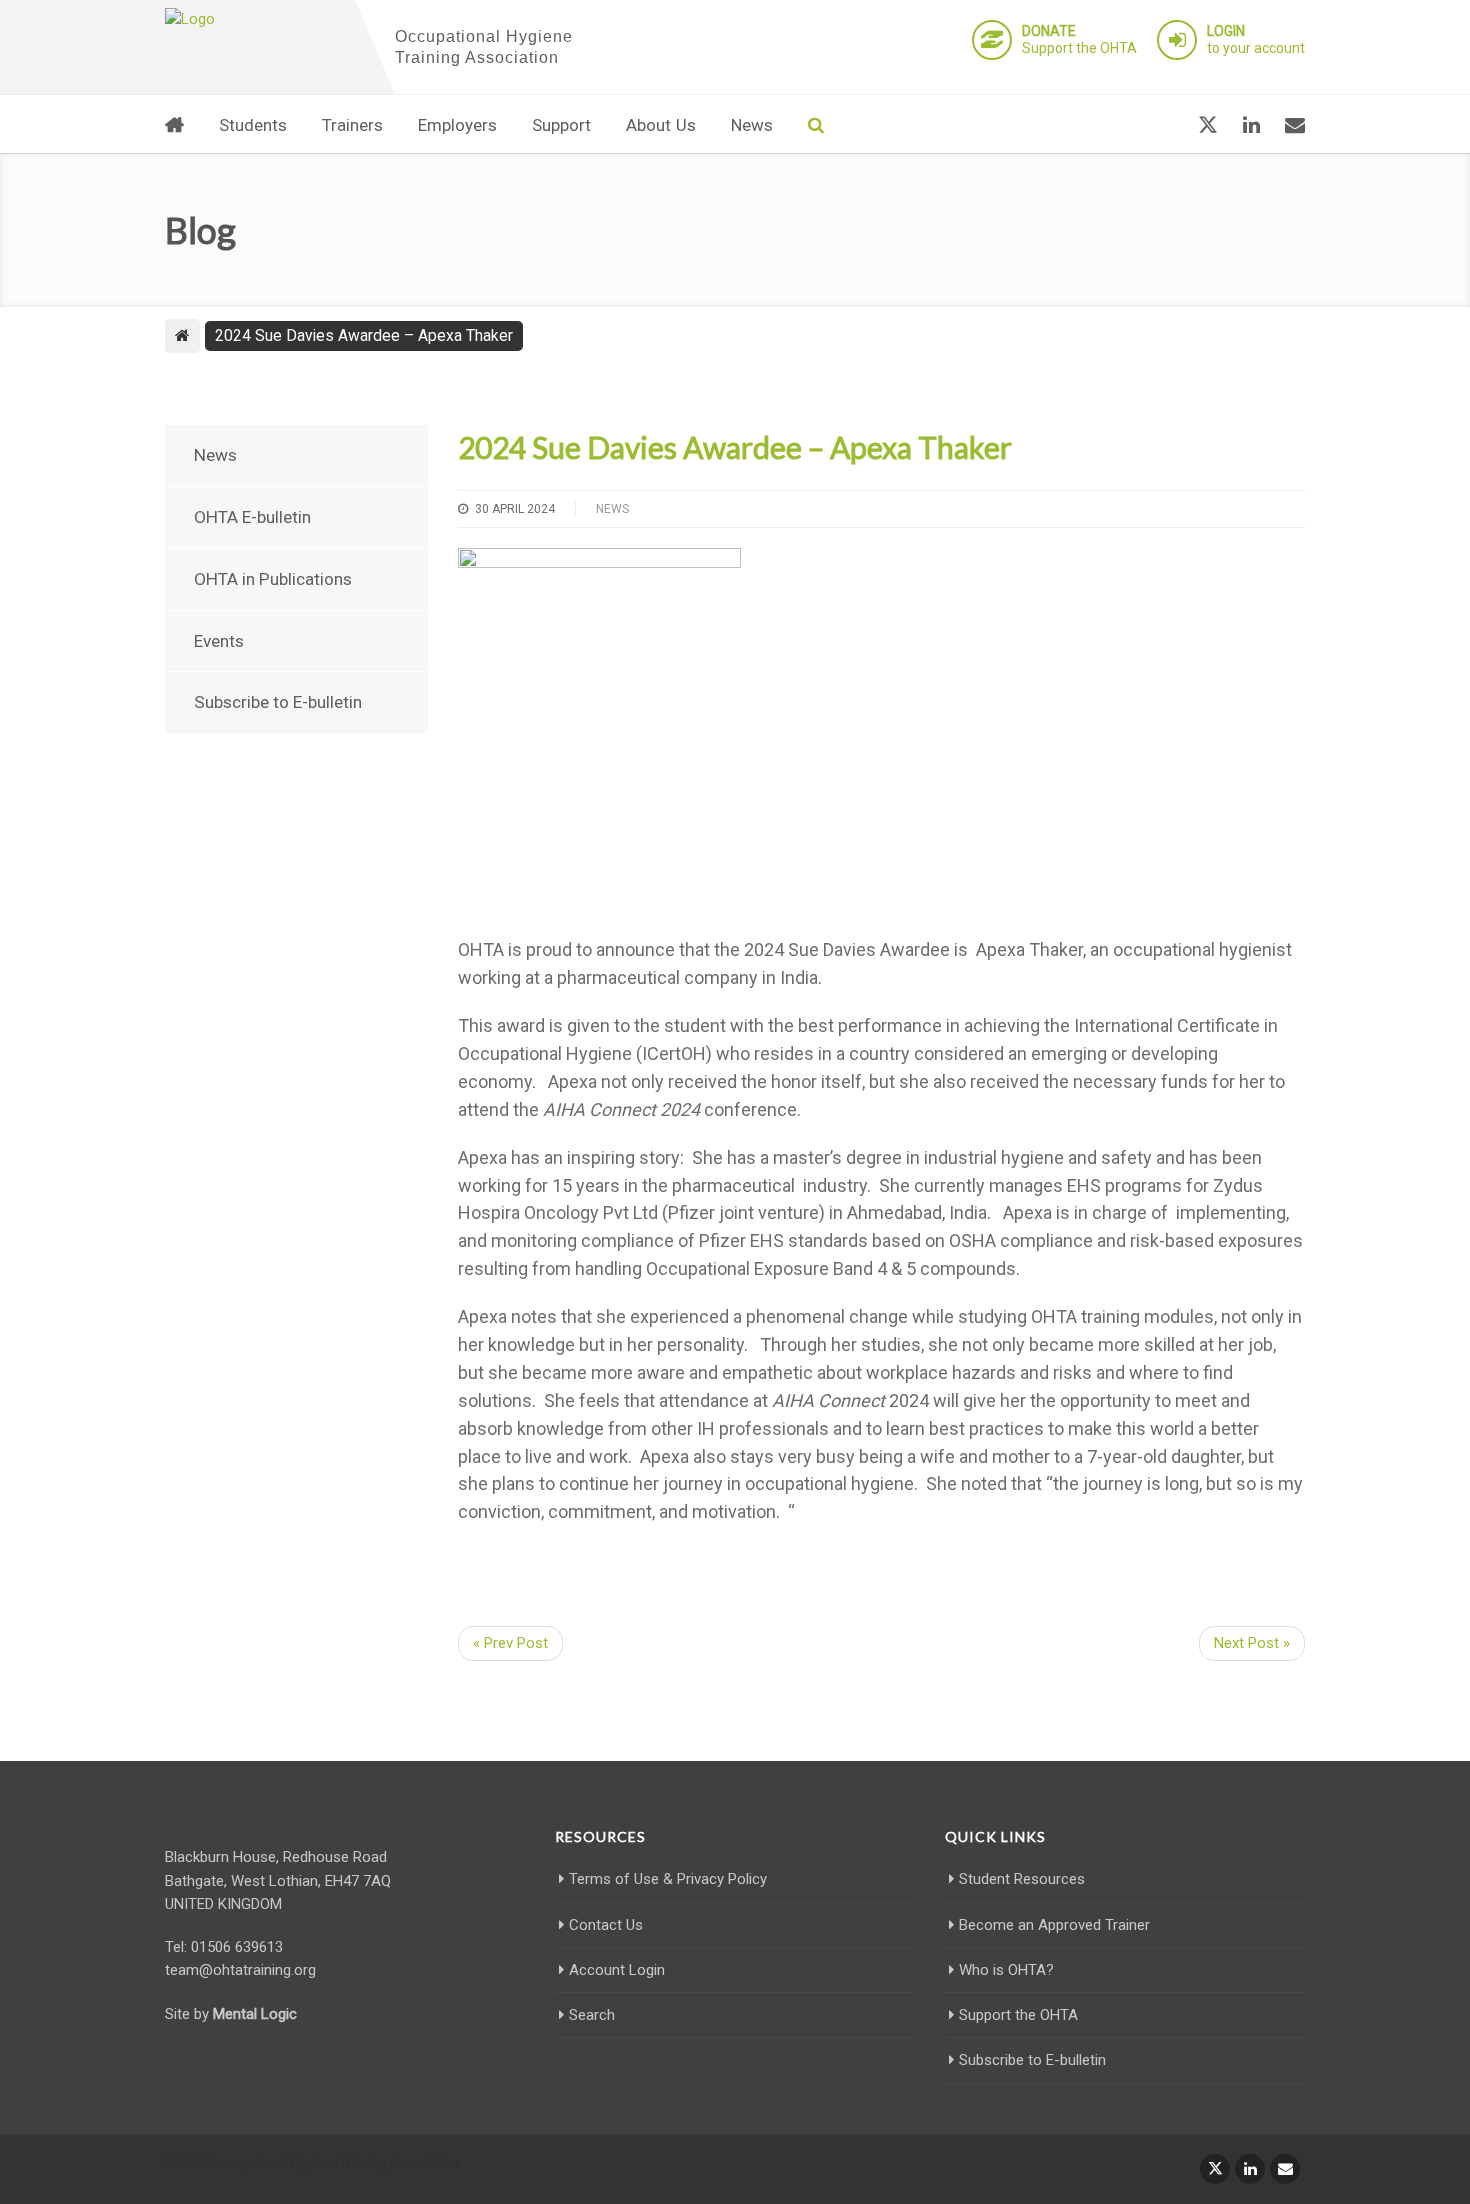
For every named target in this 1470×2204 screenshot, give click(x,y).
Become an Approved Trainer (1054, 1925)
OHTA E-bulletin (252, 517)
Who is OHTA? (1006, 1970)
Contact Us (606, 1925)
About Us (661, 125)
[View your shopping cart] (1159, 125)
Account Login (617, 1970)
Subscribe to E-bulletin (278, 702)
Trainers (352, 125)
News (752, 125)
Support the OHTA (1079, 39)
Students (253, 125)
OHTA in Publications (273, 579)
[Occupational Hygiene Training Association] (255, 20)
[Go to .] (182, 336)
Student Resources (1022, 1879)
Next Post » (1252, 1643)
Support (561, 125)
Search (592, 2015)
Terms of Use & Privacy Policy (668, 1879)
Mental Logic (255, 2014)
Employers (457, 125)
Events (219, 641)
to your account (1256, 39)
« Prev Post (510, 1643)
